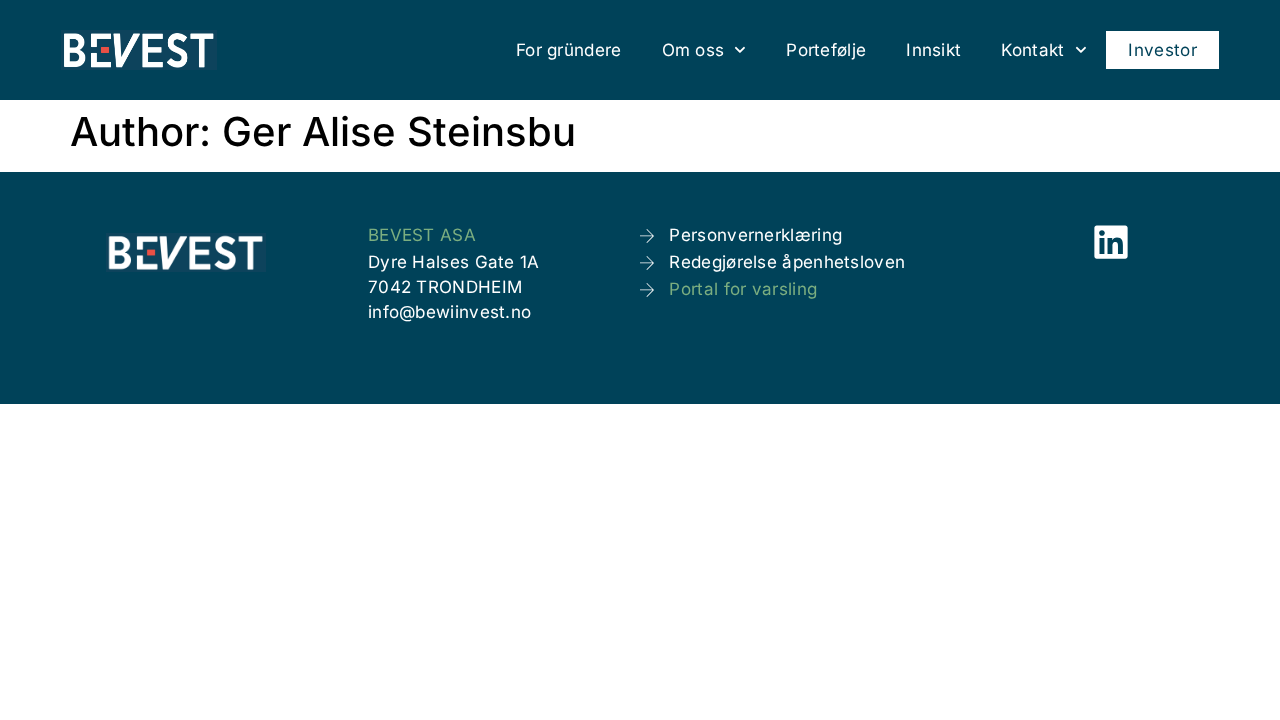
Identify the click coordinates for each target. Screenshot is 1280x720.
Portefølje (826, 50)
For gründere (569, 50)
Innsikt (933, 50)
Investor (1162, 50)
